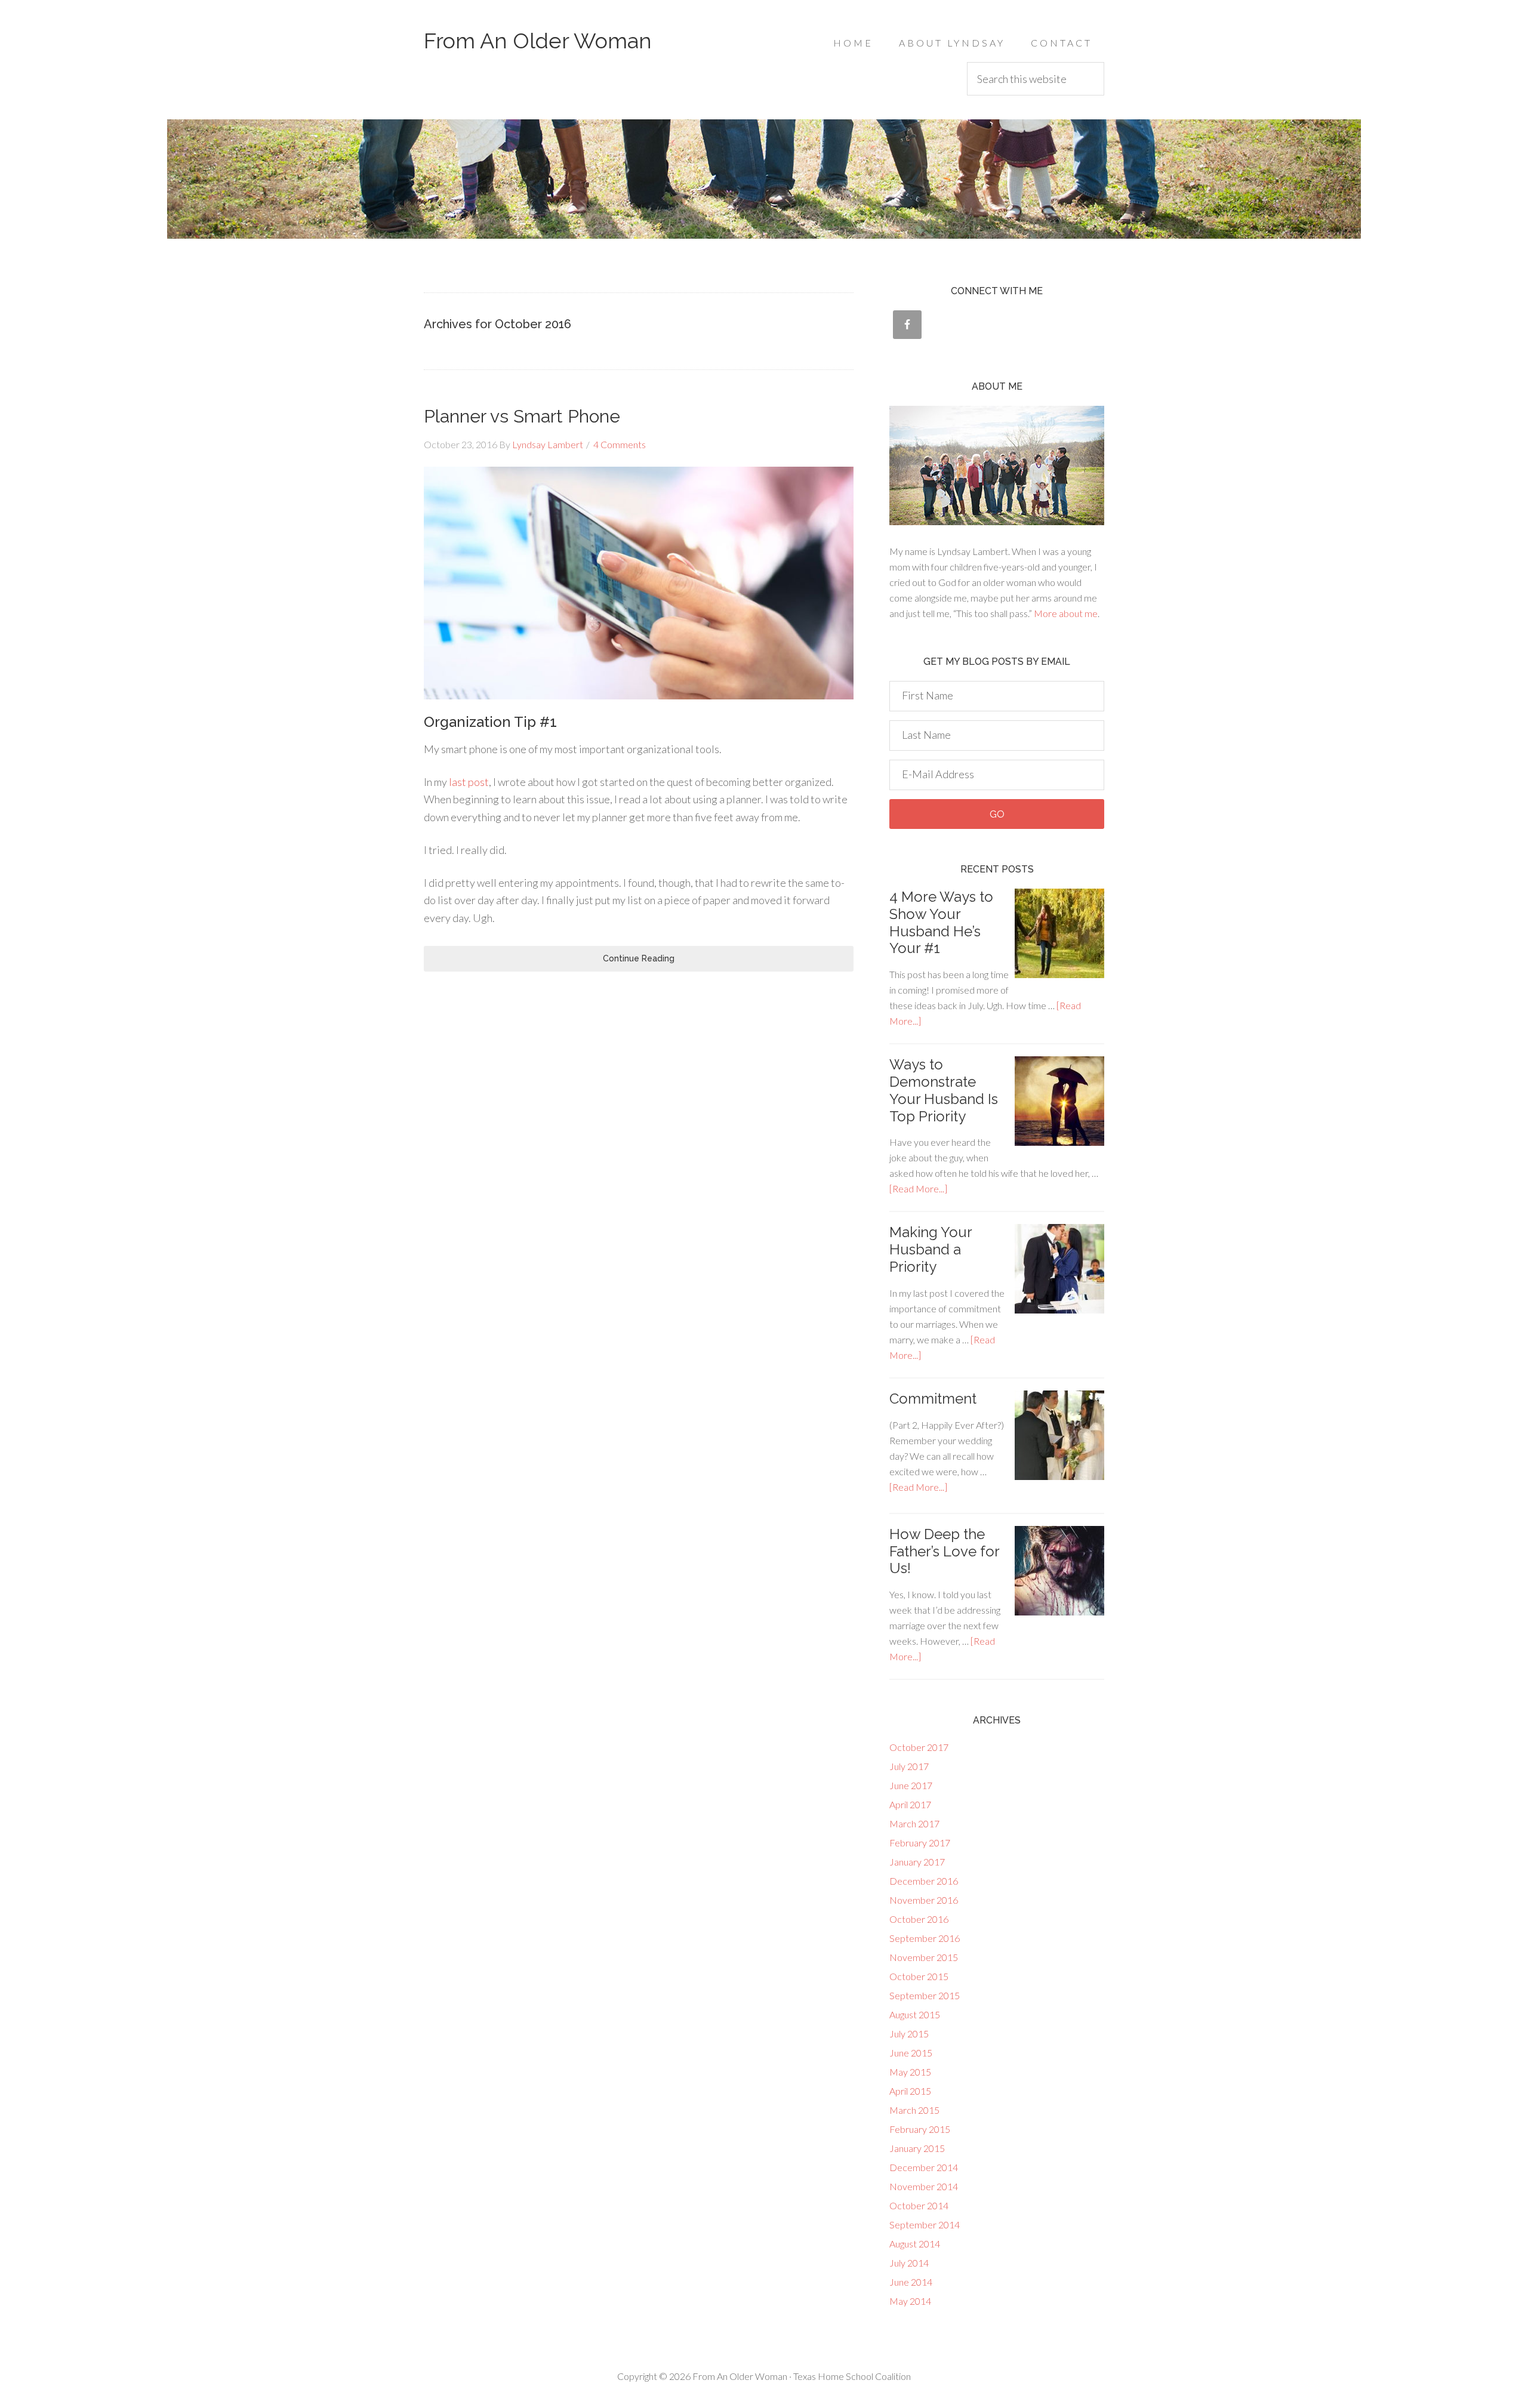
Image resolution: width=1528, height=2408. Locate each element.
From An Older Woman (538, 41)
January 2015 (917, 2148)
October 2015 (919, 1976)
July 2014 (909, 2263)
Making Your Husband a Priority (931, 1249)
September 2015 (925, 1995)
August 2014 (915, 2244)
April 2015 (910, 2091)
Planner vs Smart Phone (522, 416)
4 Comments (620, 444)
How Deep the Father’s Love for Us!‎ (944, 1551)
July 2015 (909, 2034)
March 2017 (914, 1823)
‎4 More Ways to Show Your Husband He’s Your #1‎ (941, 922)
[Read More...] (918, 1188)
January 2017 (917, 1862)
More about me (1066, 613)
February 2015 (920, 2129)
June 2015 (911, 2053)
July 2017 (909, 1766)
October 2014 (919, 2205)
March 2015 (914, 2110)
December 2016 (924, 1881)
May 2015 (910, 2072)
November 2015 (924, 1957)
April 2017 (910, 1804)
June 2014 (911, 2282)
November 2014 (924, 2186)
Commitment (933, 1399)
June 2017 (911, 1785)
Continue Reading (639, 958)
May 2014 (910, 2301)
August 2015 (915, 2014)
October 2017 (919, 1747)
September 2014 (925, 2224)
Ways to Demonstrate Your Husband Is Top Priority (944, 1090)
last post (469, 782)
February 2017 (920, 1843)
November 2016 (924, 1900)
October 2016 (919, 1919)
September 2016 (925, 1938)
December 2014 (924, 2167)
